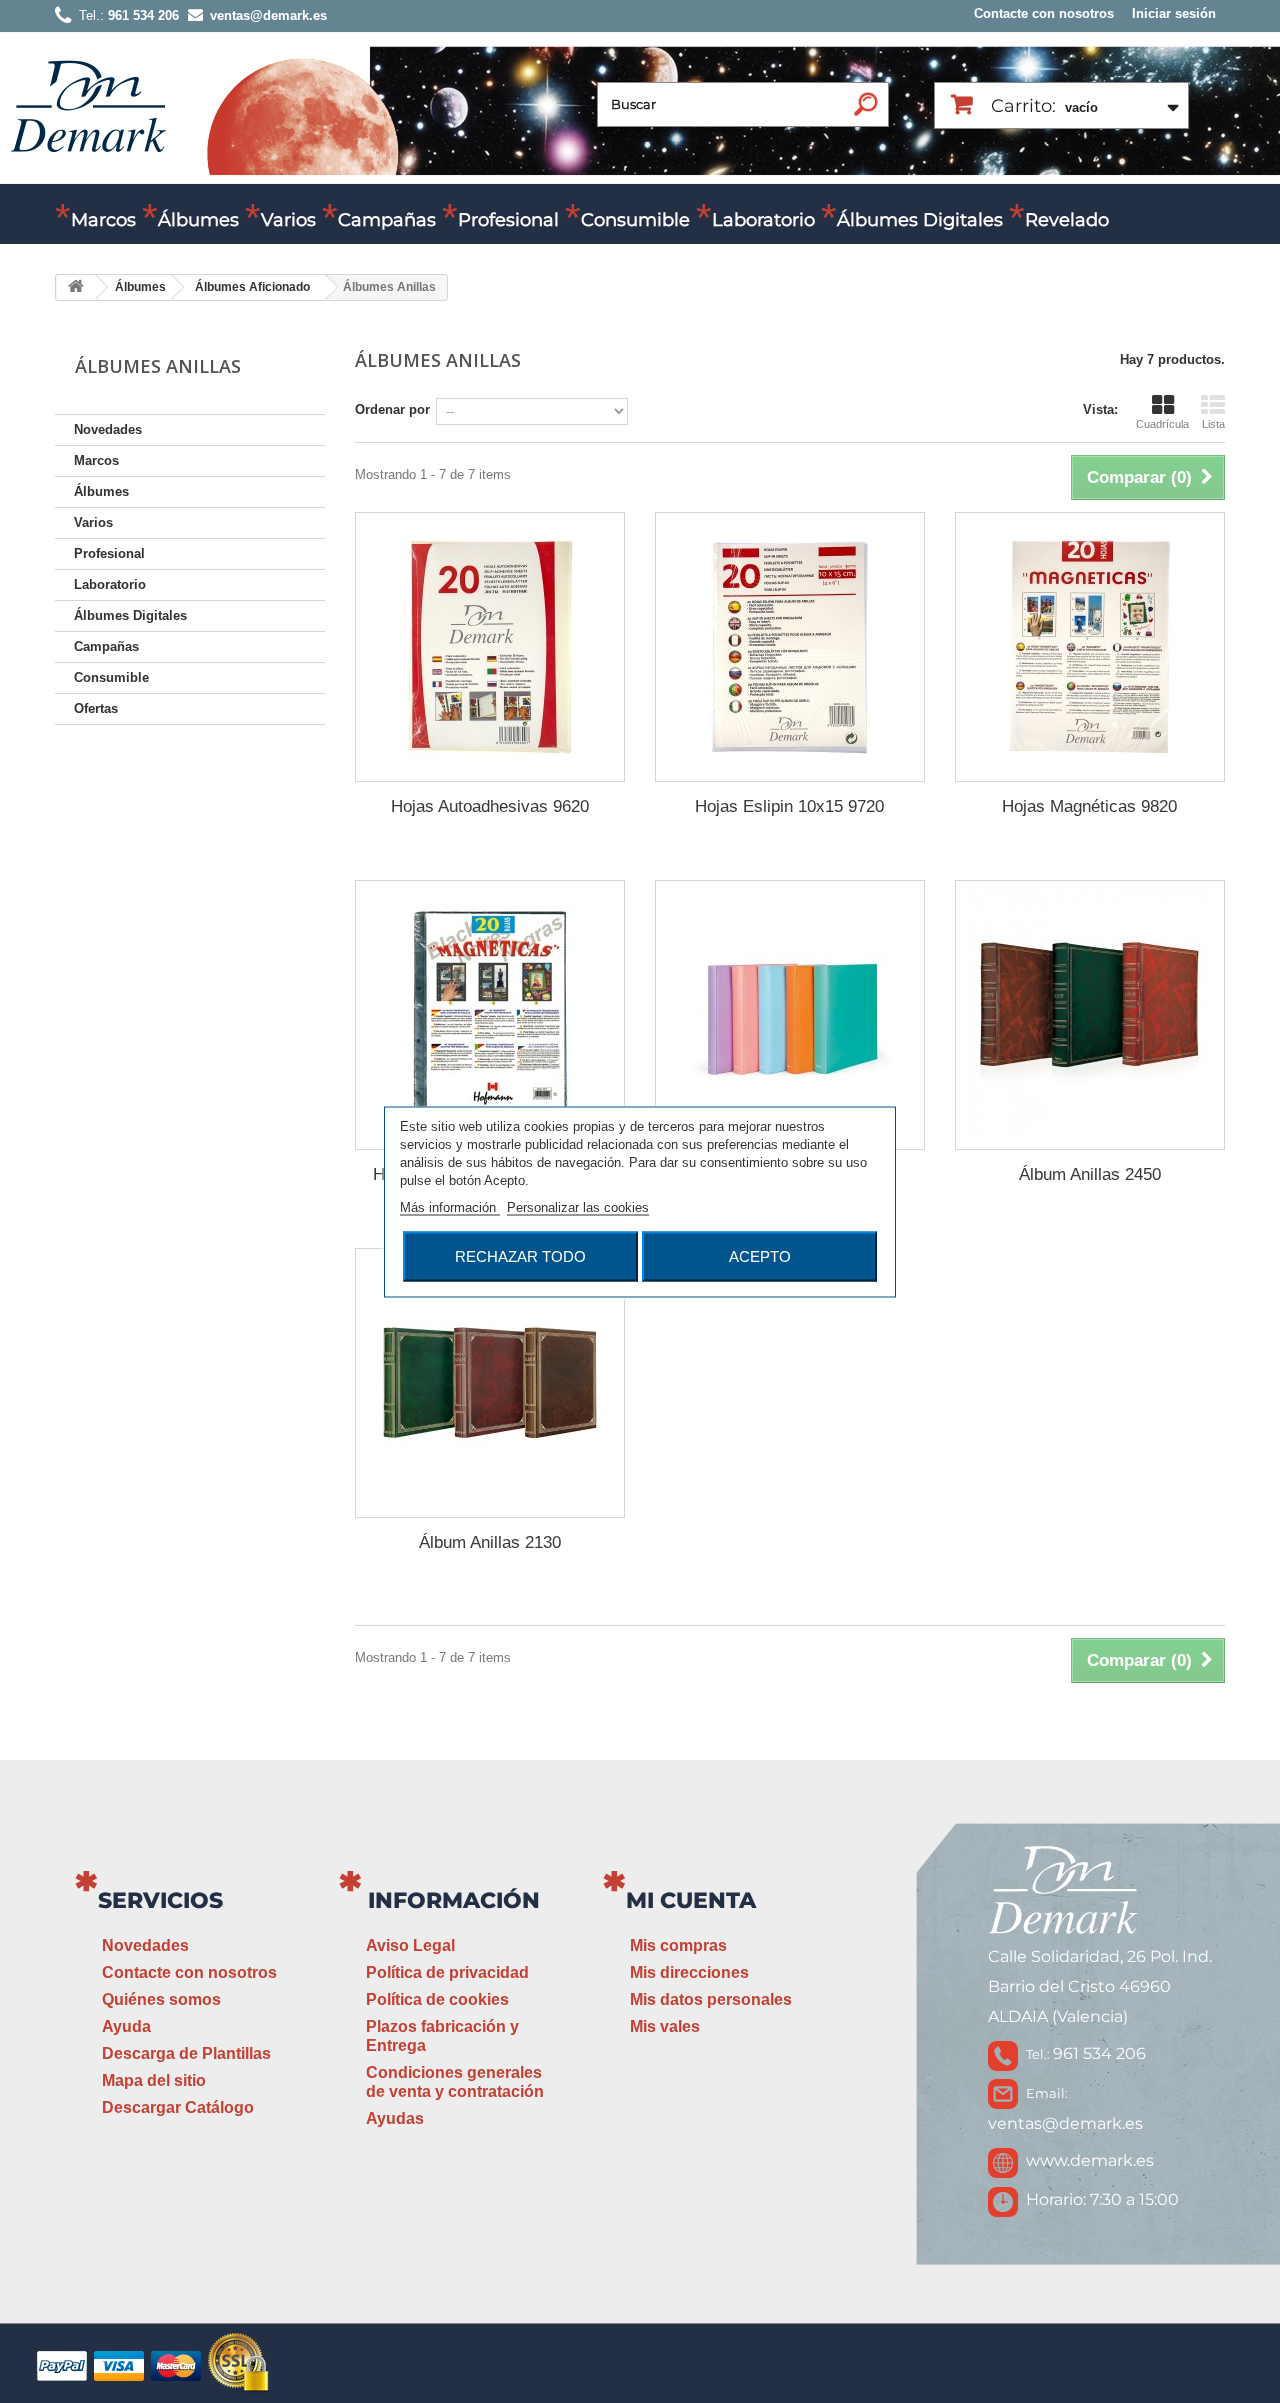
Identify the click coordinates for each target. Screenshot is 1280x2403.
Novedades (108, 429)
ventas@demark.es (1065, 2123)
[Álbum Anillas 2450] (1090, 1015)
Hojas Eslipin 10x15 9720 (789, 806)
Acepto (760, 1255)
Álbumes (198, 220)
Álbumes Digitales (920, 220)
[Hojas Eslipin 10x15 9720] (790, 647)
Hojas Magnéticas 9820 (1089, 806)
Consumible (635, 220)
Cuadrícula (1162, 424)
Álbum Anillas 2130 (490, 1542)
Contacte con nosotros (1044, 13)
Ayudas (395, 2118)
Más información (450, 1206)
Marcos (103, 220)
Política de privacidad (447, 1972)
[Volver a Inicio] (76, 287)
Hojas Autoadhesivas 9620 (490, 806)
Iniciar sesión (1174, 13)
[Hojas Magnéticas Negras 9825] (490, 1015)
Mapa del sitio (154, 2080)
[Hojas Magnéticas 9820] (1090, 647)
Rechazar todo (520, 1255)
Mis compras (678, 1945)
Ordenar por (392, 409)
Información (454, 1900)
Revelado (1067, 220)
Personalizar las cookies (578, 1206)
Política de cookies (437, 1999)
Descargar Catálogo (178, 2107)
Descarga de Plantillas (186, 2053)
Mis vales (665, 2026)
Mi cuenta (691, 1900)
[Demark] (88, 104)
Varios (288, 220)
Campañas (387, 220)
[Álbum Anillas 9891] (790, 1015)
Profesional (508, 220)
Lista (1213, 424)
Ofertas (96, 708)
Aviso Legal (410, 1945)
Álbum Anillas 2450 (1090, 1174)
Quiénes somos (161, 1999)
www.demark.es (1090, 2160)
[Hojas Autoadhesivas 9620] (490, 647)
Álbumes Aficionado (252, 287)
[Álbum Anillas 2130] (490, 1383)
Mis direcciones (689, 1972)
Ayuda (126, 2026)
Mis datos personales (711, 1999)
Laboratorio (763, 220)
